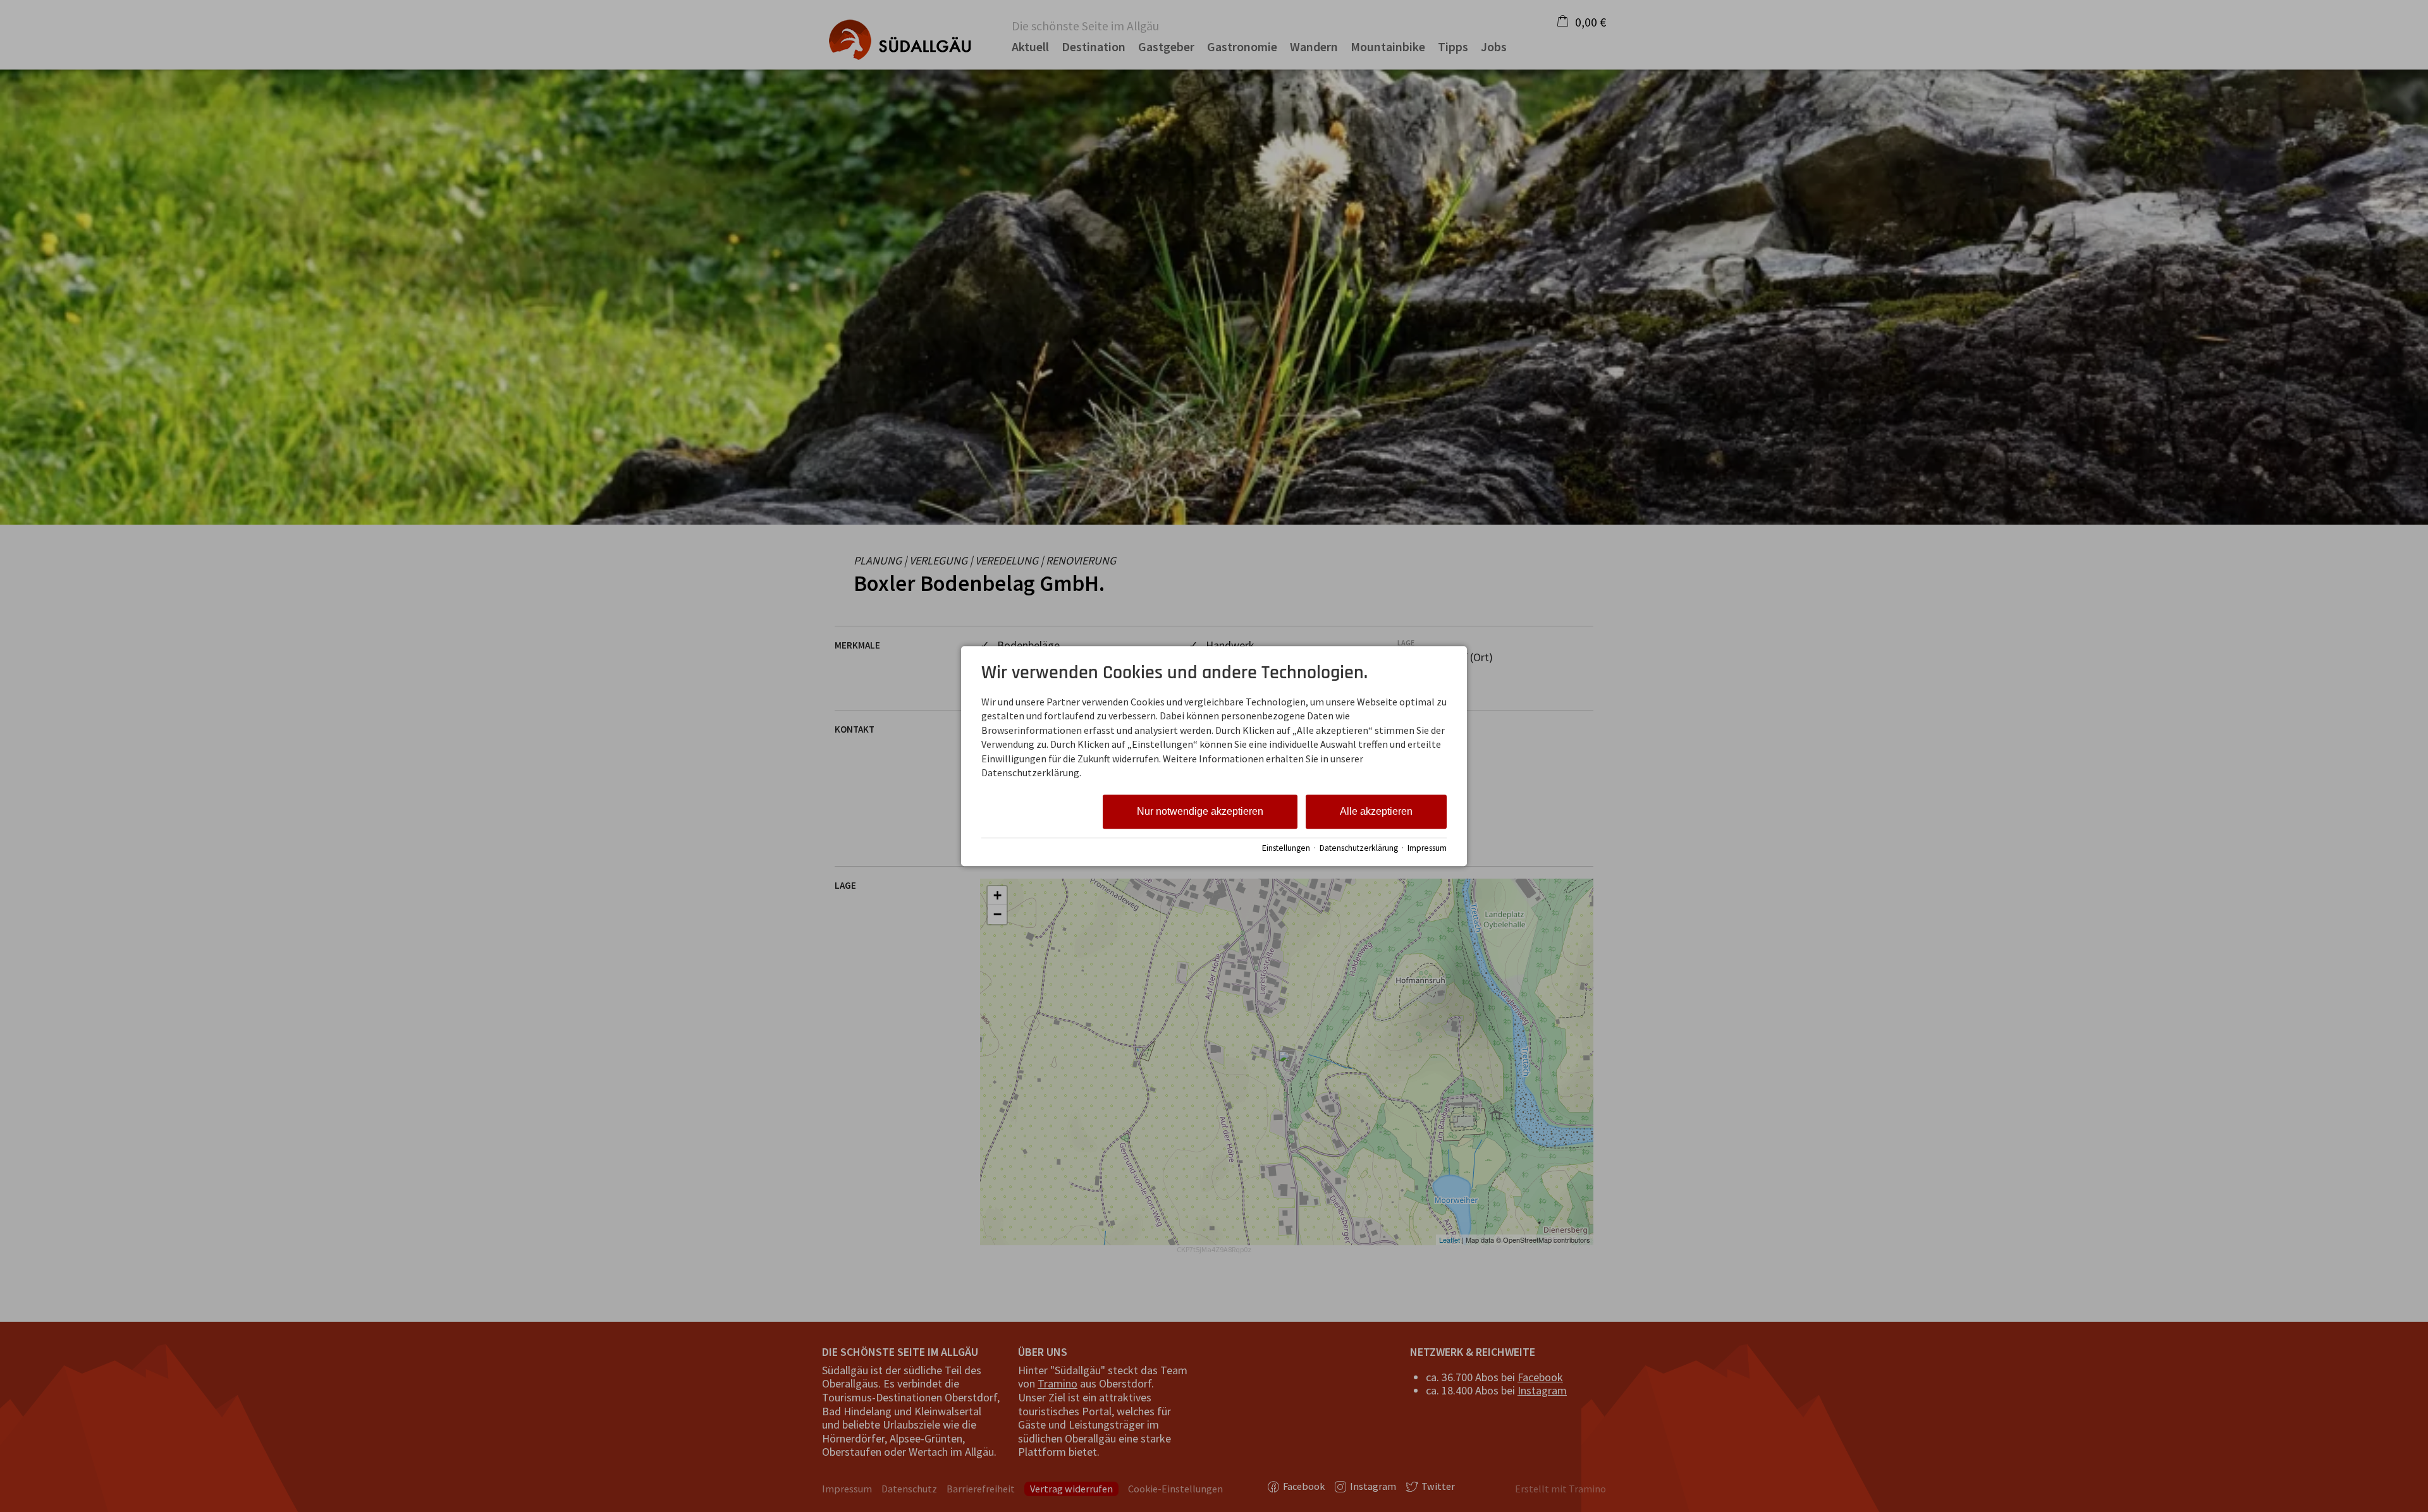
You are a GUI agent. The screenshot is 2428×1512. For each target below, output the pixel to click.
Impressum (1427, 848)
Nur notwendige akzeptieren (1200, 812)
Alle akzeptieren (1376, 812)
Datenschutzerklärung (1359, 848)
